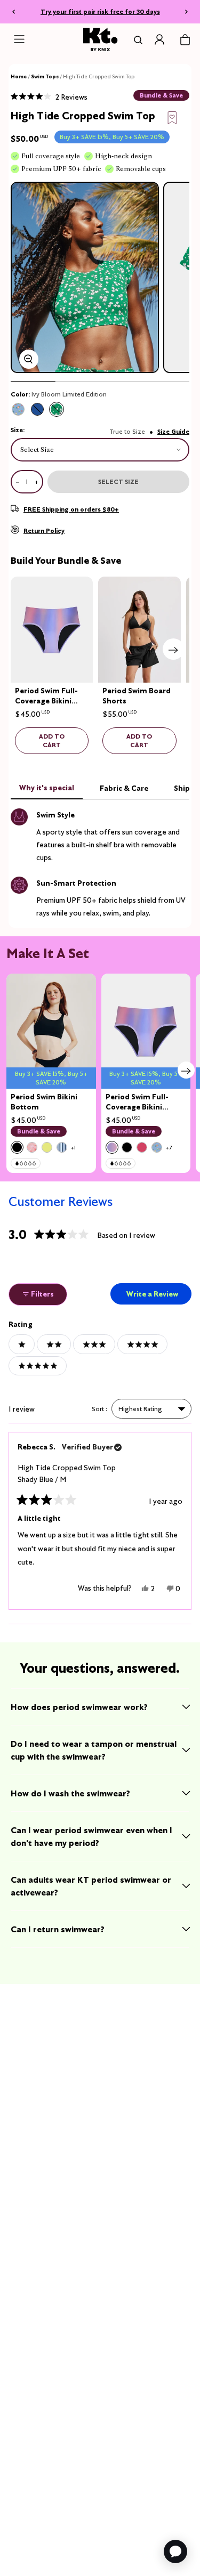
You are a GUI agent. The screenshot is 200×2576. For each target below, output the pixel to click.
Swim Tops (45, 76)
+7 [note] (169, 1148)
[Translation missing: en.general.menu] (19, 39)
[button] (49, 96)
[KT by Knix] (100, 39)
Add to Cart (52, 740)
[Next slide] (173, 649)
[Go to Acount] (159, 39)
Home (19, 76)
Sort (99, 1409)
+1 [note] (73, 1148)
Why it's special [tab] (47, 788)
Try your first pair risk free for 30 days (100, 11)
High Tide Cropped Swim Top (67, 1473)
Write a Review (158, 1297)
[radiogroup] (100, 409)
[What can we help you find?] (136, 40)
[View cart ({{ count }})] (185, 40)
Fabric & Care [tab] (124, 788)
